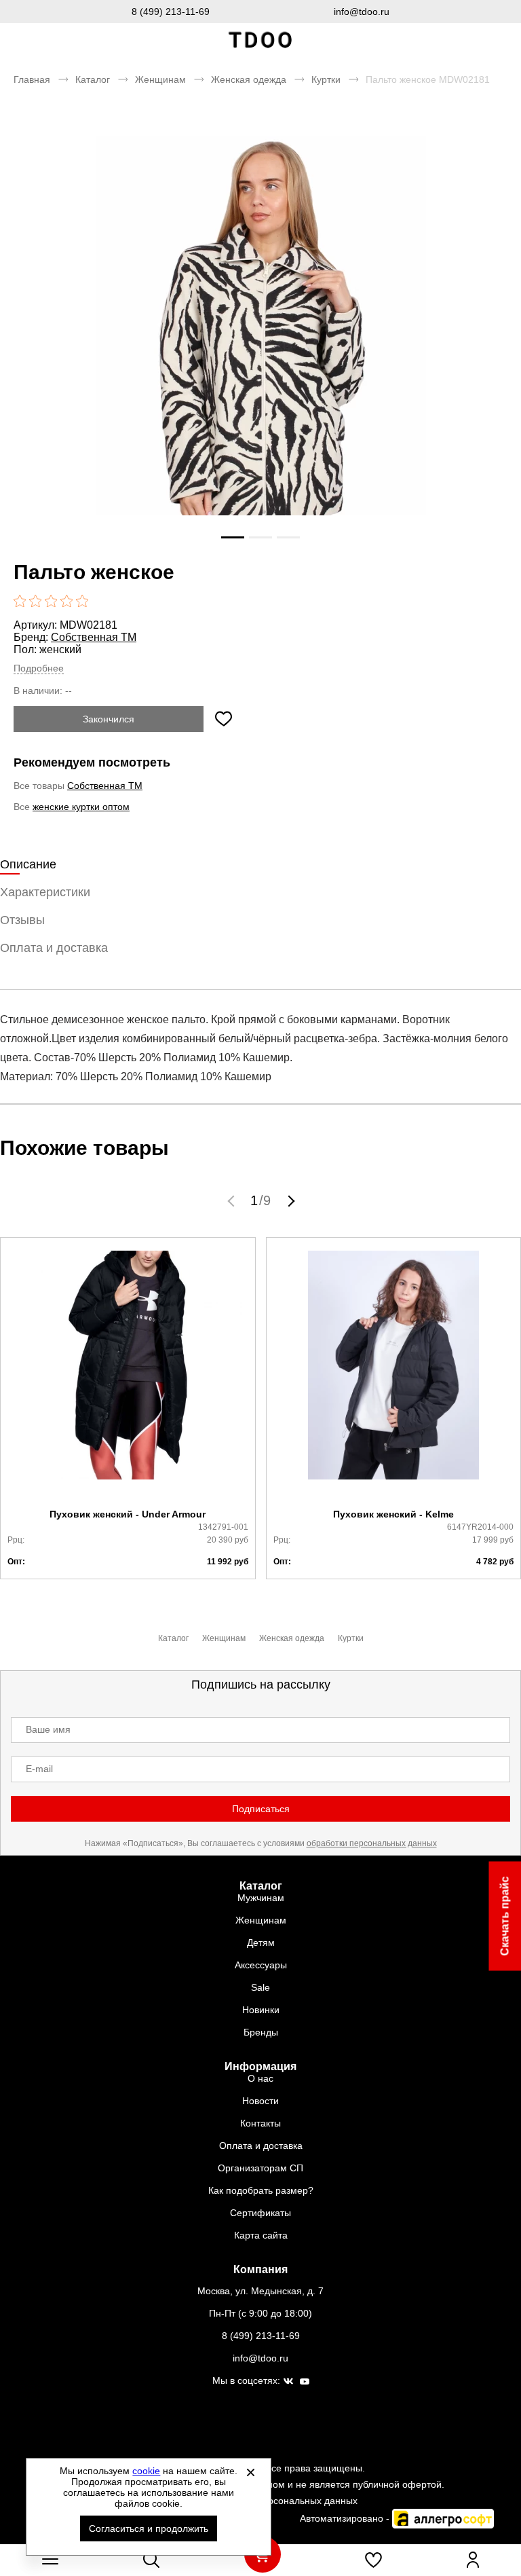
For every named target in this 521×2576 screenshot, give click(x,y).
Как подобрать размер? (261, 2190)
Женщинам (160, 79)
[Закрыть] (250, 2472)
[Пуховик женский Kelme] (394, 1373)
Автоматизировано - (346, 2518)
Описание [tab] (28, 864)
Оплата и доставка (261, 2146)
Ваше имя (48, 1729)
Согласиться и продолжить (149, 2528)
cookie (146, 2471)
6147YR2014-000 (480, 1527)
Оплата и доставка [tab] (54, 948)
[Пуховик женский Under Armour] (128, 1373)
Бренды (261, 2032)
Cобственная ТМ (94, 637)
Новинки (261, 2010)
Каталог (93, 79)
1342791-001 (223, 1527)
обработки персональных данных (372, 1843)
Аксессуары (261, 1965)
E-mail (39, 1769)
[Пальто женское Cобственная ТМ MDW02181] (260, 357)
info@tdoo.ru (362, 12)
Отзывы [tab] (22, 920)
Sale (260, 1987)
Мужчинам (261, 1898)
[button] (233, 1200)
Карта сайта (261, 2235)
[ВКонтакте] (288, 2382)
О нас (260, 2078)
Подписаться (261, 1809)
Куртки (326, 79)
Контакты (260, 2123)
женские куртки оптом (81, 807)
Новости (260, 2101)
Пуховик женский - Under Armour (128, 1514)
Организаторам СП (260, 2168)
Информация (260, 2066)
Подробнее (39, 668)
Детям (261, 1943)
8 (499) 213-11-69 (171, 12)
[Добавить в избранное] (223, 719)
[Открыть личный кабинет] (473, 2560)
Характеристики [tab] (45, 892)
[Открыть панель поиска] (151, 2560)
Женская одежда (249, 79)
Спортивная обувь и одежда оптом (260, 40)
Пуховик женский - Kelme (393, 1514)
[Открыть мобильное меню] (50, 2560)
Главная (32, 79)
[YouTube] (305, 2382)
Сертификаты (260, 2213)
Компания (260, 2269)
